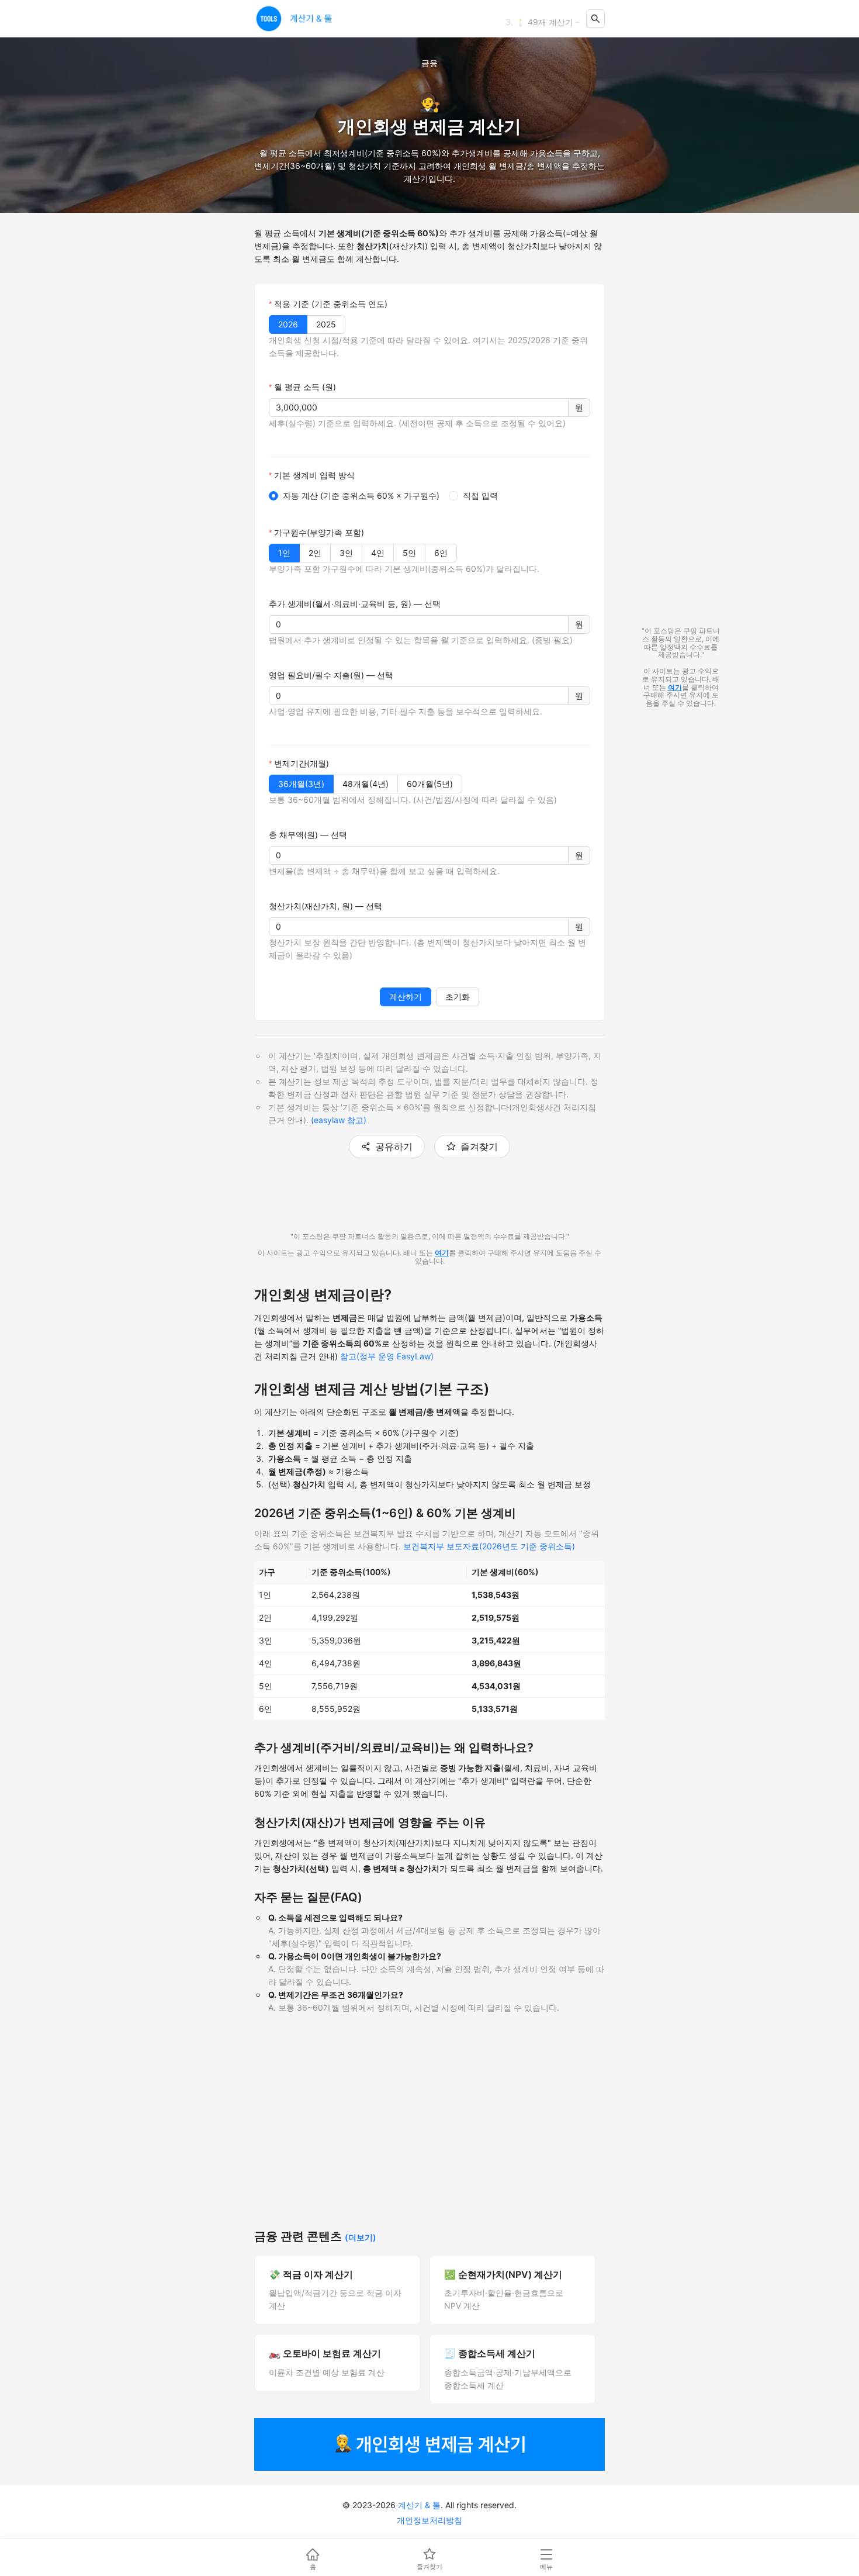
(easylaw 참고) (339, 1120)
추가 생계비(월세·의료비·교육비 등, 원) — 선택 (355, 604)
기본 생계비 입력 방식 (314, 475)
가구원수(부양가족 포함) (319, 532)
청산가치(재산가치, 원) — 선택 (325, 906)
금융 (430, 63)
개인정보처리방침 (430, 2520)
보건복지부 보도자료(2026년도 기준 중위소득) (489, 1546)
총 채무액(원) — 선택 (308, 835)
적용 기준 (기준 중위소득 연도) (331, 304)
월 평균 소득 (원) (305, 387)
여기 (442, 1253)
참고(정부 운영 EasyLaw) (387, 1356)
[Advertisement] (430, 2132)
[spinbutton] (419, 408)
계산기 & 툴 (419, 2505)
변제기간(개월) (302, 763)
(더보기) (361, 2237)
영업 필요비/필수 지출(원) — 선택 (331, 675)
